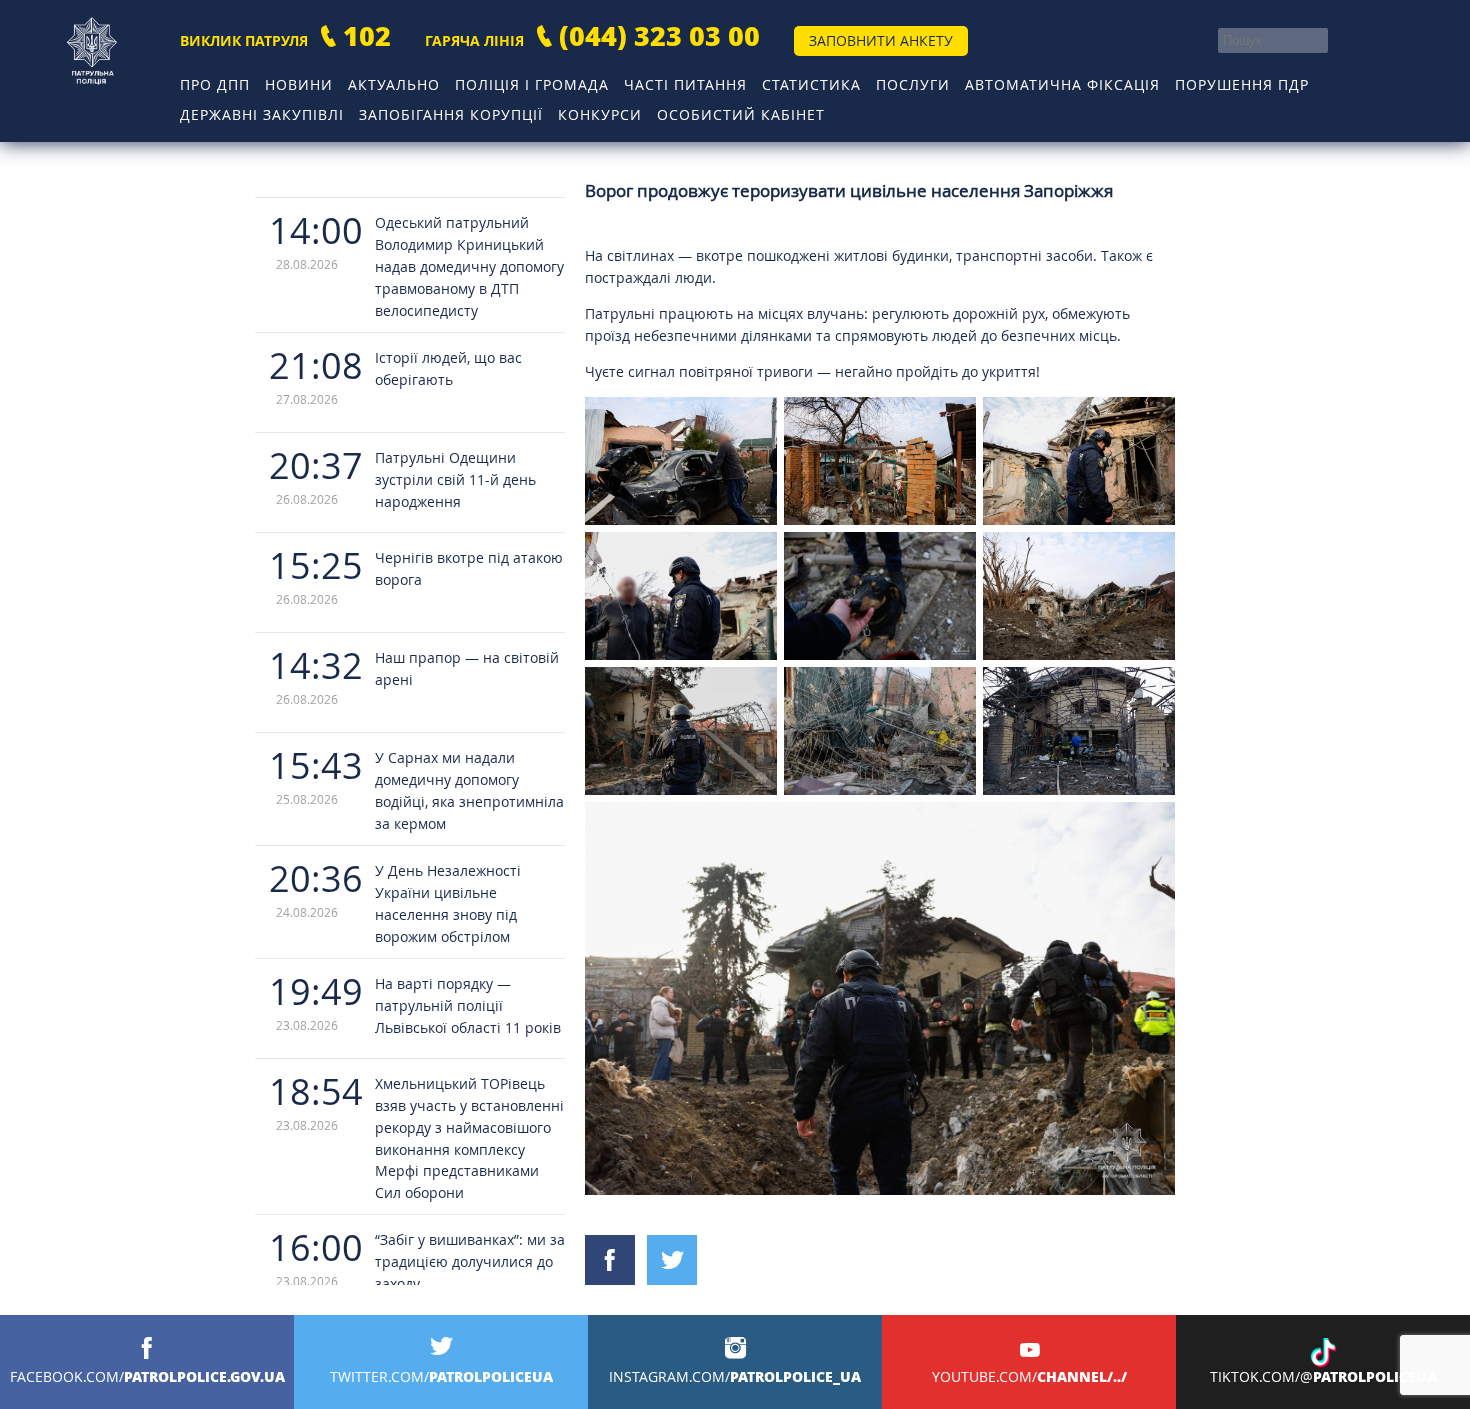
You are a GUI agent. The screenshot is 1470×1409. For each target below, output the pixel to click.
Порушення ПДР (1242, 84)
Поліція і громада (532, 84)
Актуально (394, 84)
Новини (299, 84)
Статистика (811, 84)
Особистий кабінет (741, 114)
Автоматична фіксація (1062, 84)
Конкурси (600, 114)
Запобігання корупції (451, 114)
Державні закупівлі (262, 114)
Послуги (913, 84)
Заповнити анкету (881, 40)
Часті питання (685, 84)
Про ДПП (215, 84)
